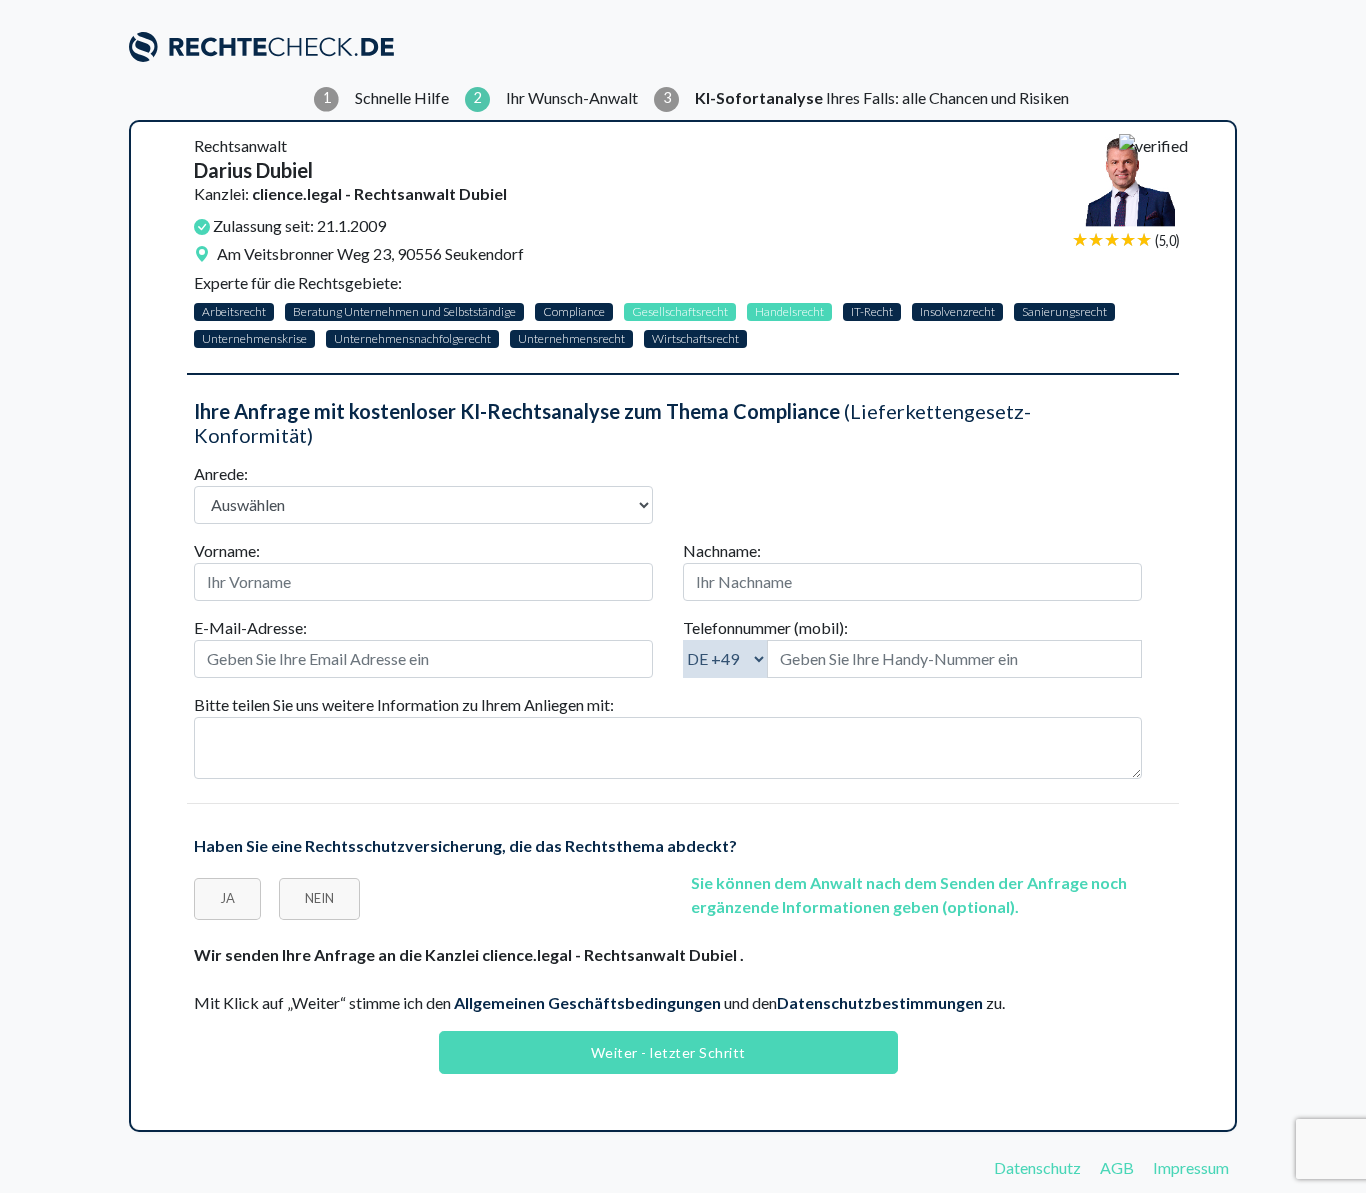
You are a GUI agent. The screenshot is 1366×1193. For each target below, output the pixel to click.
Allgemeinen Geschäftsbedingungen (587, 1002)
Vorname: (227, 550)
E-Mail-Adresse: (250, 627)
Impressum (1191, 1167)
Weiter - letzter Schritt (668, 1052)
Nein (319, 898)
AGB (1117, 1167)
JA (227, 898)
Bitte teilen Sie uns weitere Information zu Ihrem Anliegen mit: (404, 704)
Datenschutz (1037, 1167)
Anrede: (221, 473)
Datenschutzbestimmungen (880, 1002)
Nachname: (722, 550)
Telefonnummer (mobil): (765, 627)
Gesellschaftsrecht (680, 311)
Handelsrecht (789, 311)
